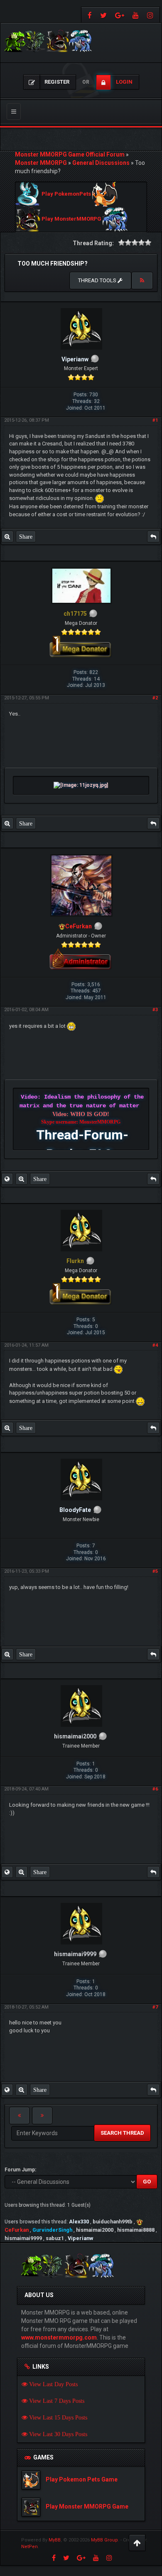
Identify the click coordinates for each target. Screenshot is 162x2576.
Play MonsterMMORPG (71, 219)
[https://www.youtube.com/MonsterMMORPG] (136, 15)
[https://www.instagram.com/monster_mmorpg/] (151, 15)
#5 (155, 1571)
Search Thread (122, 2133)
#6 (155, 1789)
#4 (155, 1345)
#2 (155, 698)
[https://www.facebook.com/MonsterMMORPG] (89, 15)
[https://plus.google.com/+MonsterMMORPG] (120, 15)
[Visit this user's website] (7, 1179)
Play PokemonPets (66, 194)
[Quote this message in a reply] (153, 537)
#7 (155, 2007)
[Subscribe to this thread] (142, 281)
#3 (155, 1010)
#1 (155, 420)
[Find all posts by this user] (7, 537)
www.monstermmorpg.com (59, 2337)
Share (26, 537)
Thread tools (98, 280)
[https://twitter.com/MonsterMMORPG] (103, 15)
